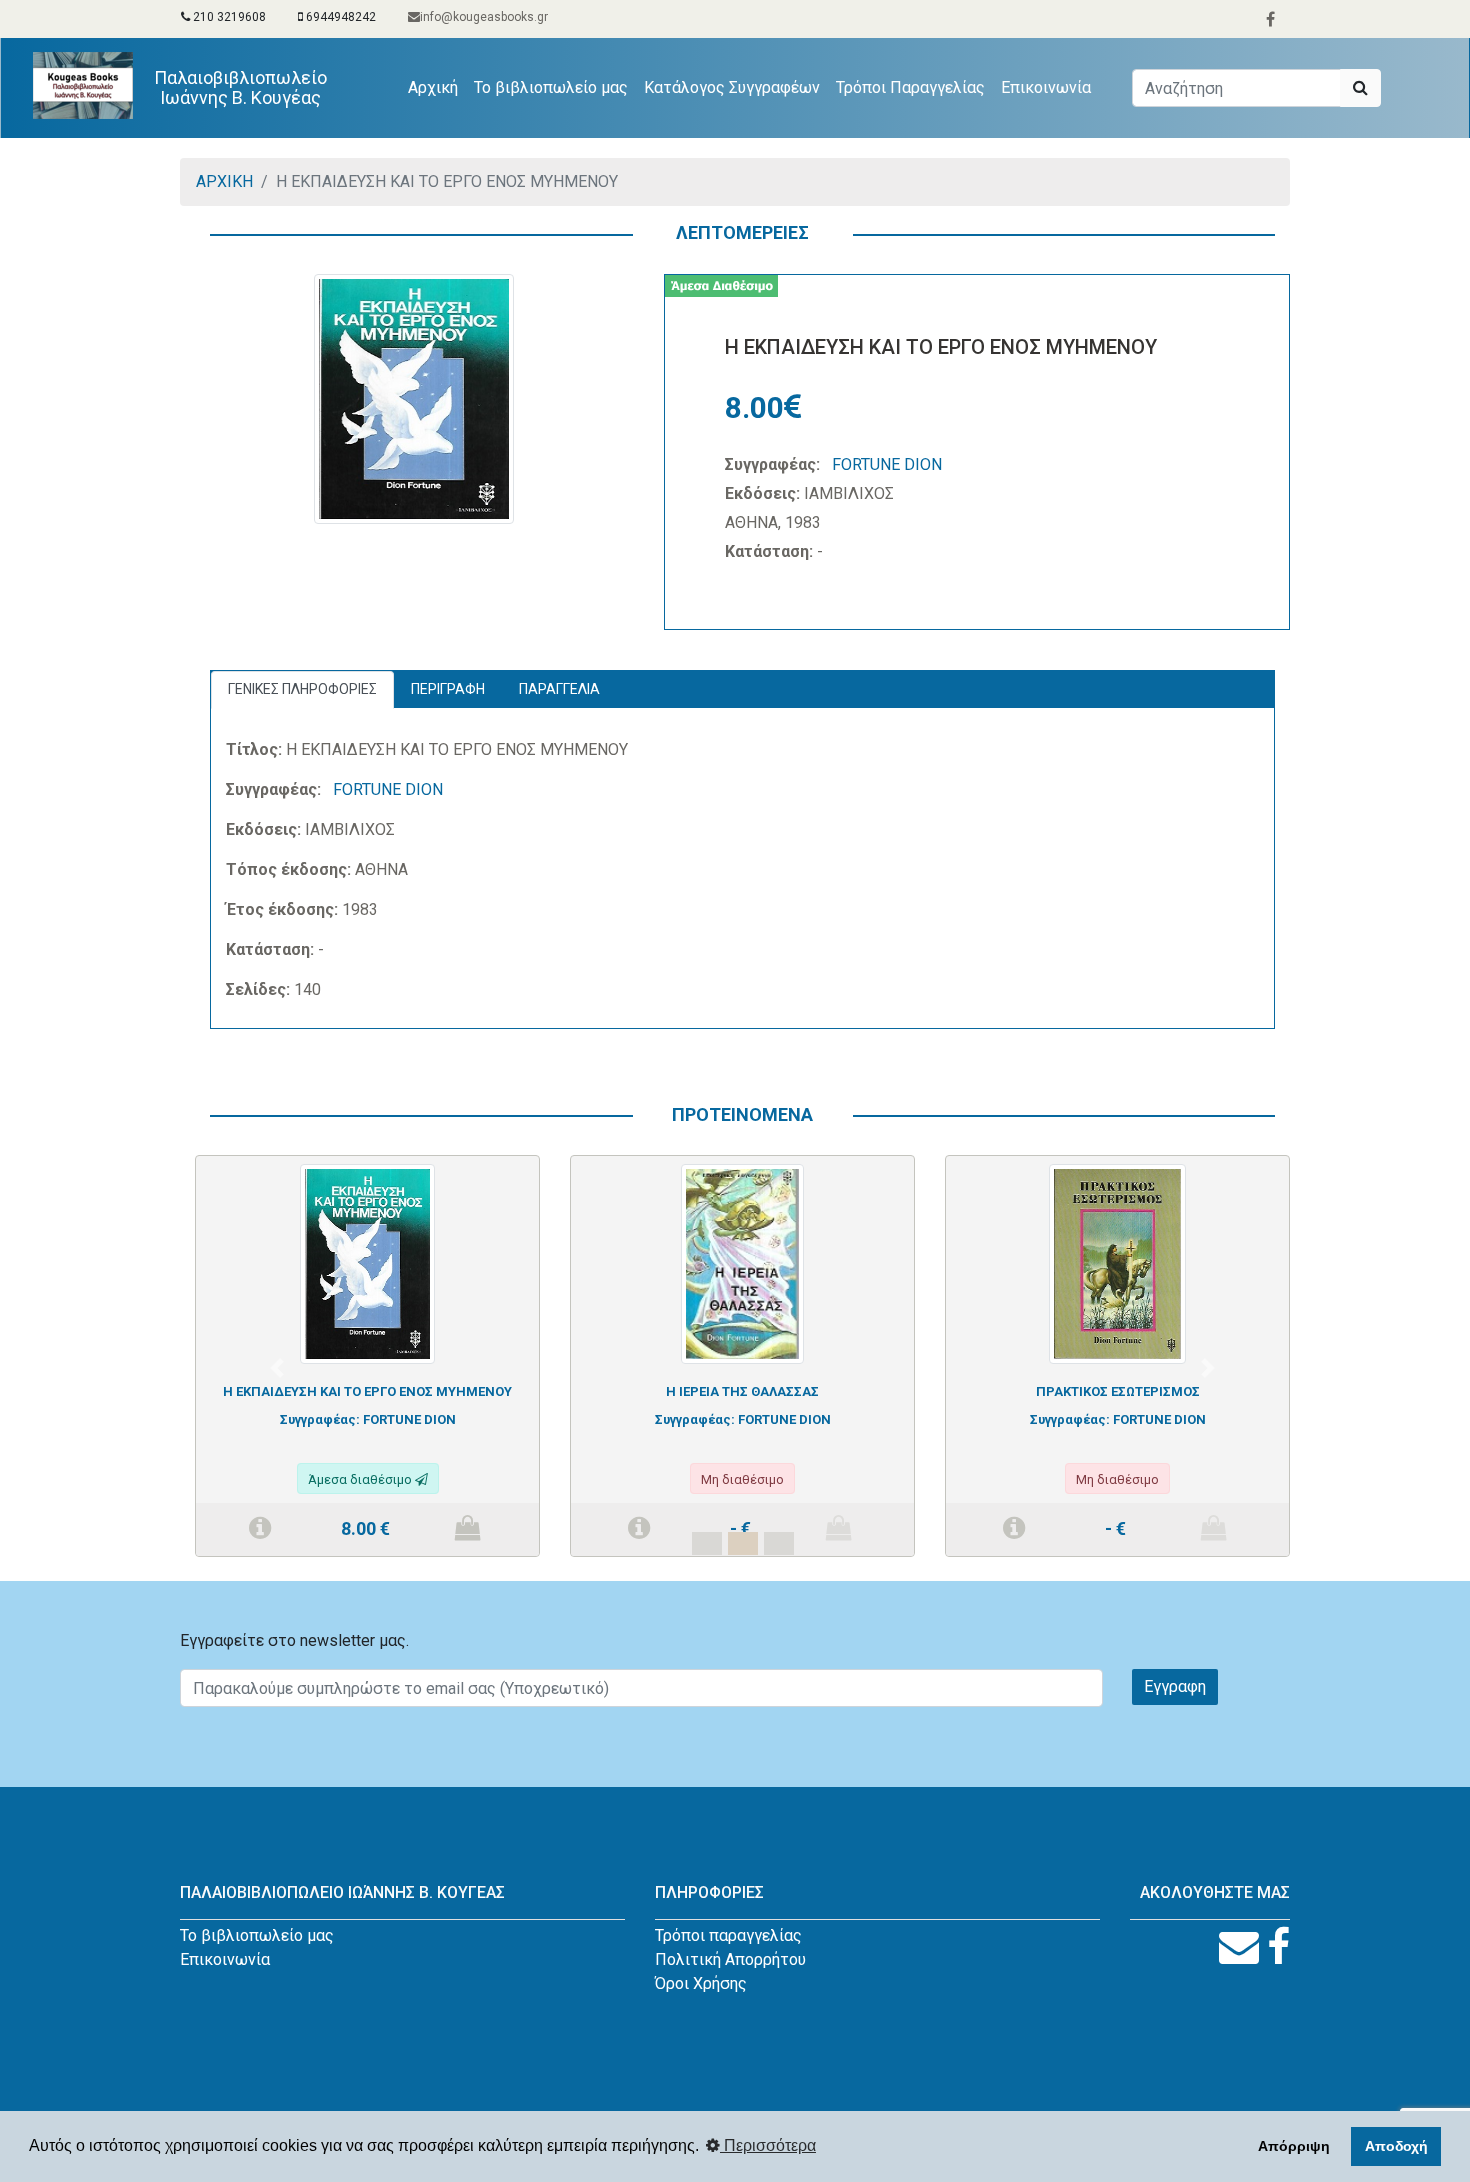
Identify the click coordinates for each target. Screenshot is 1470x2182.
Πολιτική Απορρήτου (730, 1959)
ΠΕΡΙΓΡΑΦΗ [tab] (448, 689)
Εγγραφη (1175, 1686)
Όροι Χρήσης (701, 1983)
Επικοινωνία (1046, 87)
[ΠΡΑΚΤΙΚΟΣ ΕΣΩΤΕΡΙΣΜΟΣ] (1117, 1262)
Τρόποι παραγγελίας (728, 1935)
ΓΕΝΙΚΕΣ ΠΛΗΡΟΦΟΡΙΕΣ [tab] (302, 689)
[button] (277, 1368)
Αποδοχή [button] (1396, 2146)
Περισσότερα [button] (768, 2145)
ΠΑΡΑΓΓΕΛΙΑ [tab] (559, 689)
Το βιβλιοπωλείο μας (551, 87)
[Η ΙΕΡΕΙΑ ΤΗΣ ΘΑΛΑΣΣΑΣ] (742, 1262)
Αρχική (437, 87)
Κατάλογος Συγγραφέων (732, 87)
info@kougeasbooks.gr (484, 17)
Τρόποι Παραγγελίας (910, 87)
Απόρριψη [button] (1294, 2146)
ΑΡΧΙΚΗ (224, 181)
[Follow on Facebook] (1278, 1947)
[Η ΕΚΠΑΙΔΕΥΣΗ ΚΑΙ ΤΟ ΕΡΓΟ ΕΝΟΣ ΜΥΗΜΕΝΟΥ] (367, 1262)
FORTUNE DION (887, 464)
